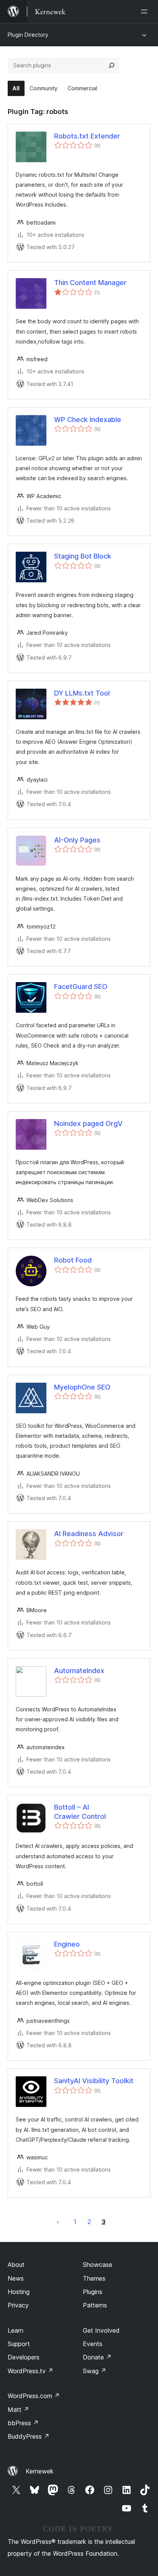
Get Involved (101, 2330)
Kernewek (40, 2471)
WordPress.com (34, 2396)
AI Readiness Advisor (89, 1534)
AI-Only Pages (77, 840)
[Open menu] (146, 11)
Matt (18, 2410)
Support (19, 2344)
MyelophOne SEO (82, 1387)
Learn (16, 2330)
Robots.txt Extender (87, 136)
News (16, 2278)
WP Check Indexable (88, 420)
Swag (95, 2371)
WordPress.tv (30, 2371)
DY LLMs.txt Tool (82, 693)
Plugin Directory (28, 35)
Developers (24, 2357)
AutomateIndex (79, 1671)
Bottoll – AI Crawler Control (80, 1812)
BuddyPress (29, 2436)
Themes (94, 2278)
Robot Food (73, 1260)
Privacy (18, 2305)
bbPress (23, 2423)
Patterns (95, 2305)
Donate (97, 2357)
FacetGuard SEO (81, 987)
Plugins (93, 2292)
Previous (58, 2222)
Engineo (67, 1944)
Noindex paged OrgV (88, 1123)
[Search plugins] (112, 65)
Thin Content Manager (90, 283)
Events (93, 2344)
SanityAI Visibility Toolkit (94, 2081)
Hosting (19, 2292)
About (16, 2265)
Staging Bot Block (83, 556)
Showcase (98, 2265)
